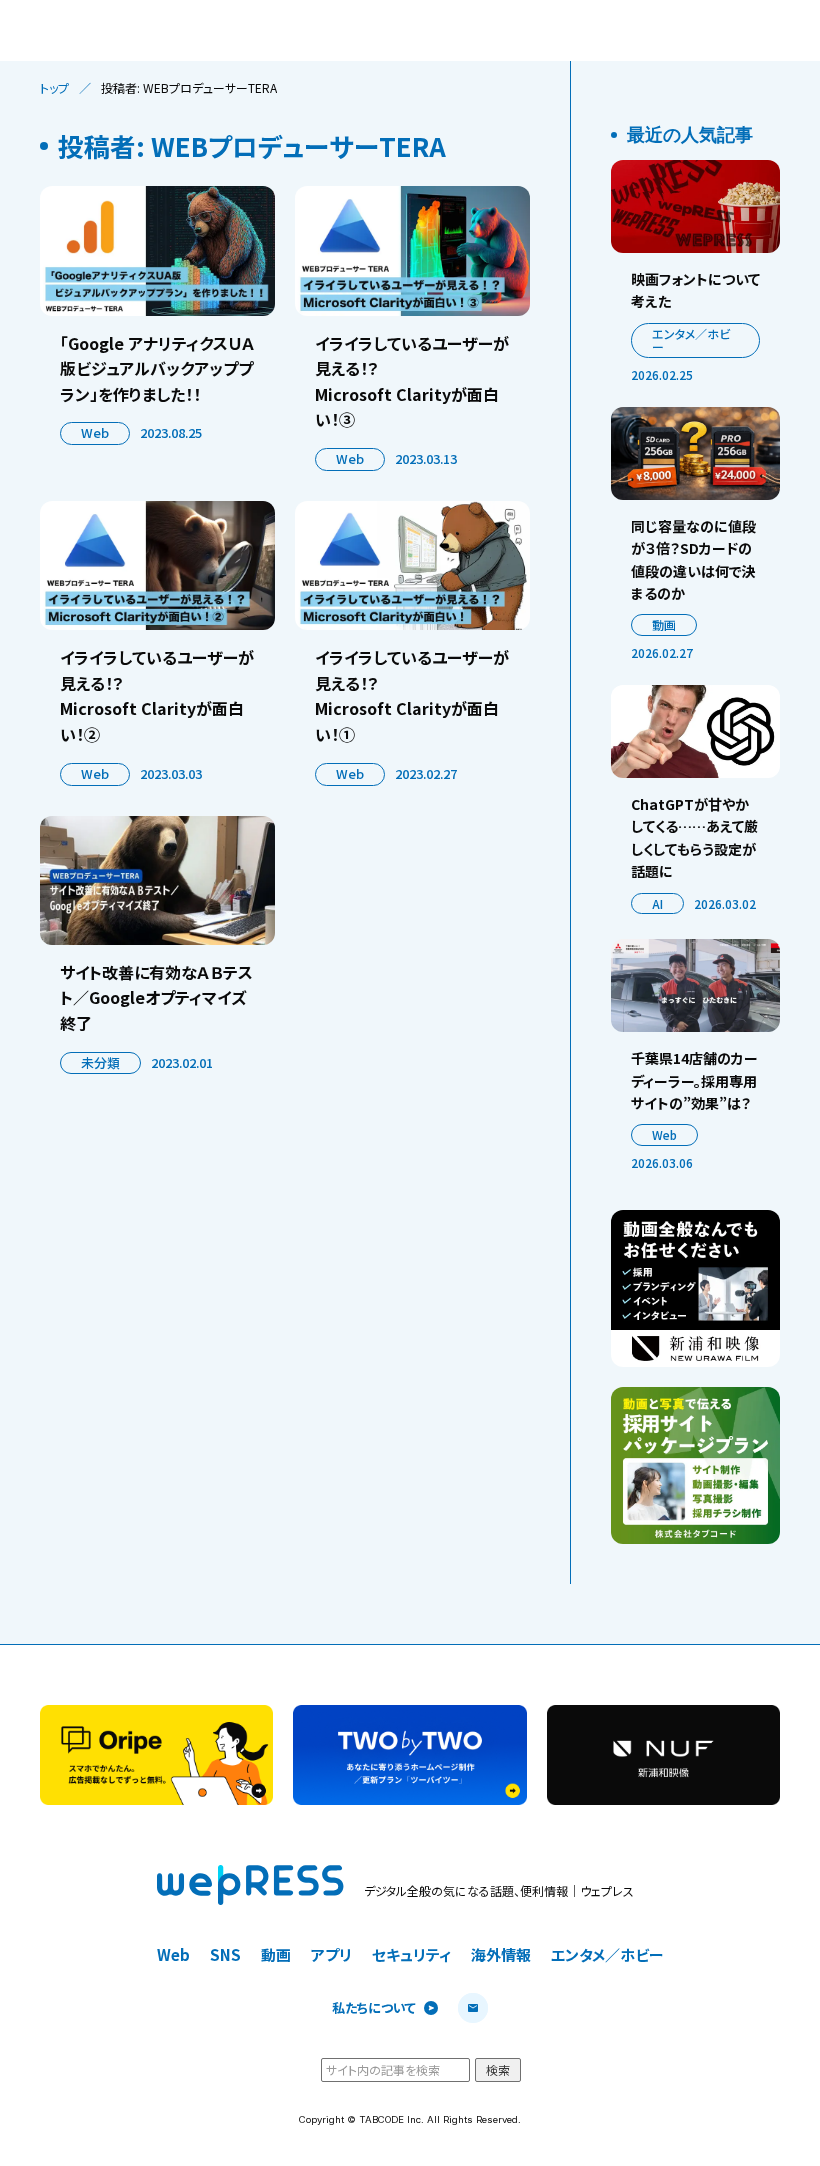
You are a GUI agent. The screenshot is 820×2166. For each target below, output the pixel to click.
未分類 (100, 1062)
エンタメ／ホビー (691, 340)
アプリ (331, 1954)
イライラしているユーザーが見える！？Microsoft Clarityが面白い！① (412, 695)
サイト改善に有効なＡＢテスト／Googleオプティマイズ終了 (156, 997)
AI (657, 903)
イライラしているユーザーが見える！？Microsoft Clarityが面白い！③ (412, 381)
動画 (664, 624)
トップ (54, 88)
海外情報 (501, 1954)
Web (95, 432)
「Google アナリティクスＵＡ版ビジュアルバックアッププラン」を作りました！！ (157, 368)
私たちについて (374, 2008)
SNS (225, 1954)
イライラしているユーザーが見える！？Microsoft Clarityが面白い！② (157, 695)
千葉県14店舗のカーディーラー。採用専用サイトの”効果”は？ (694, 1080)
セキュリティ (411, 1954)
